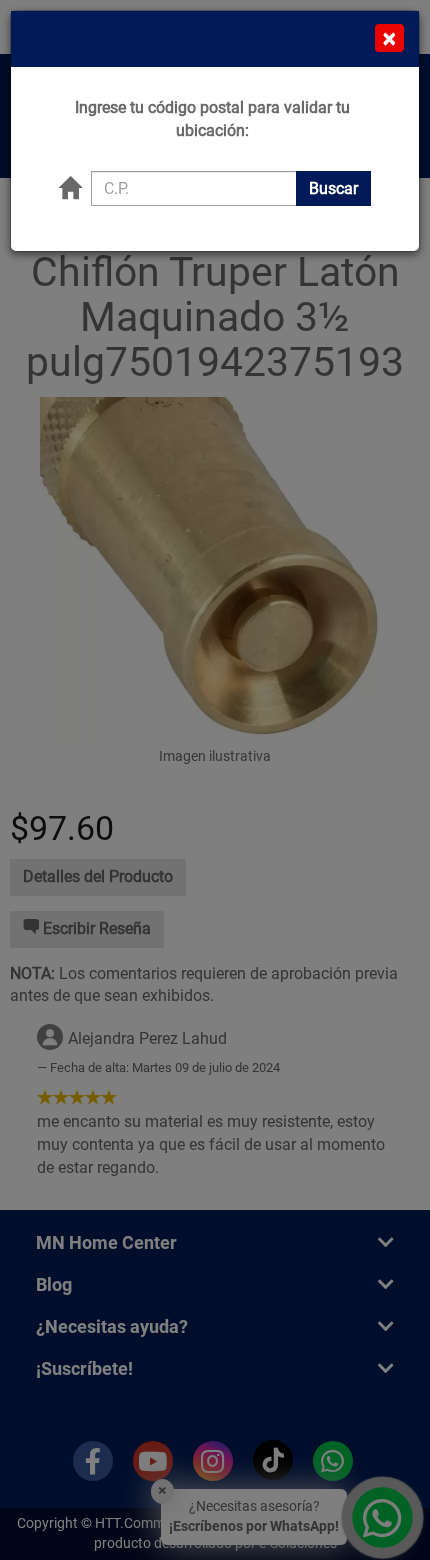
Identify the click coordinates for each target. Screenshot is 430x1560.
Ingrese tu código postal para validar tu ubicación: (212, 119)
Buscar (333, 188)
